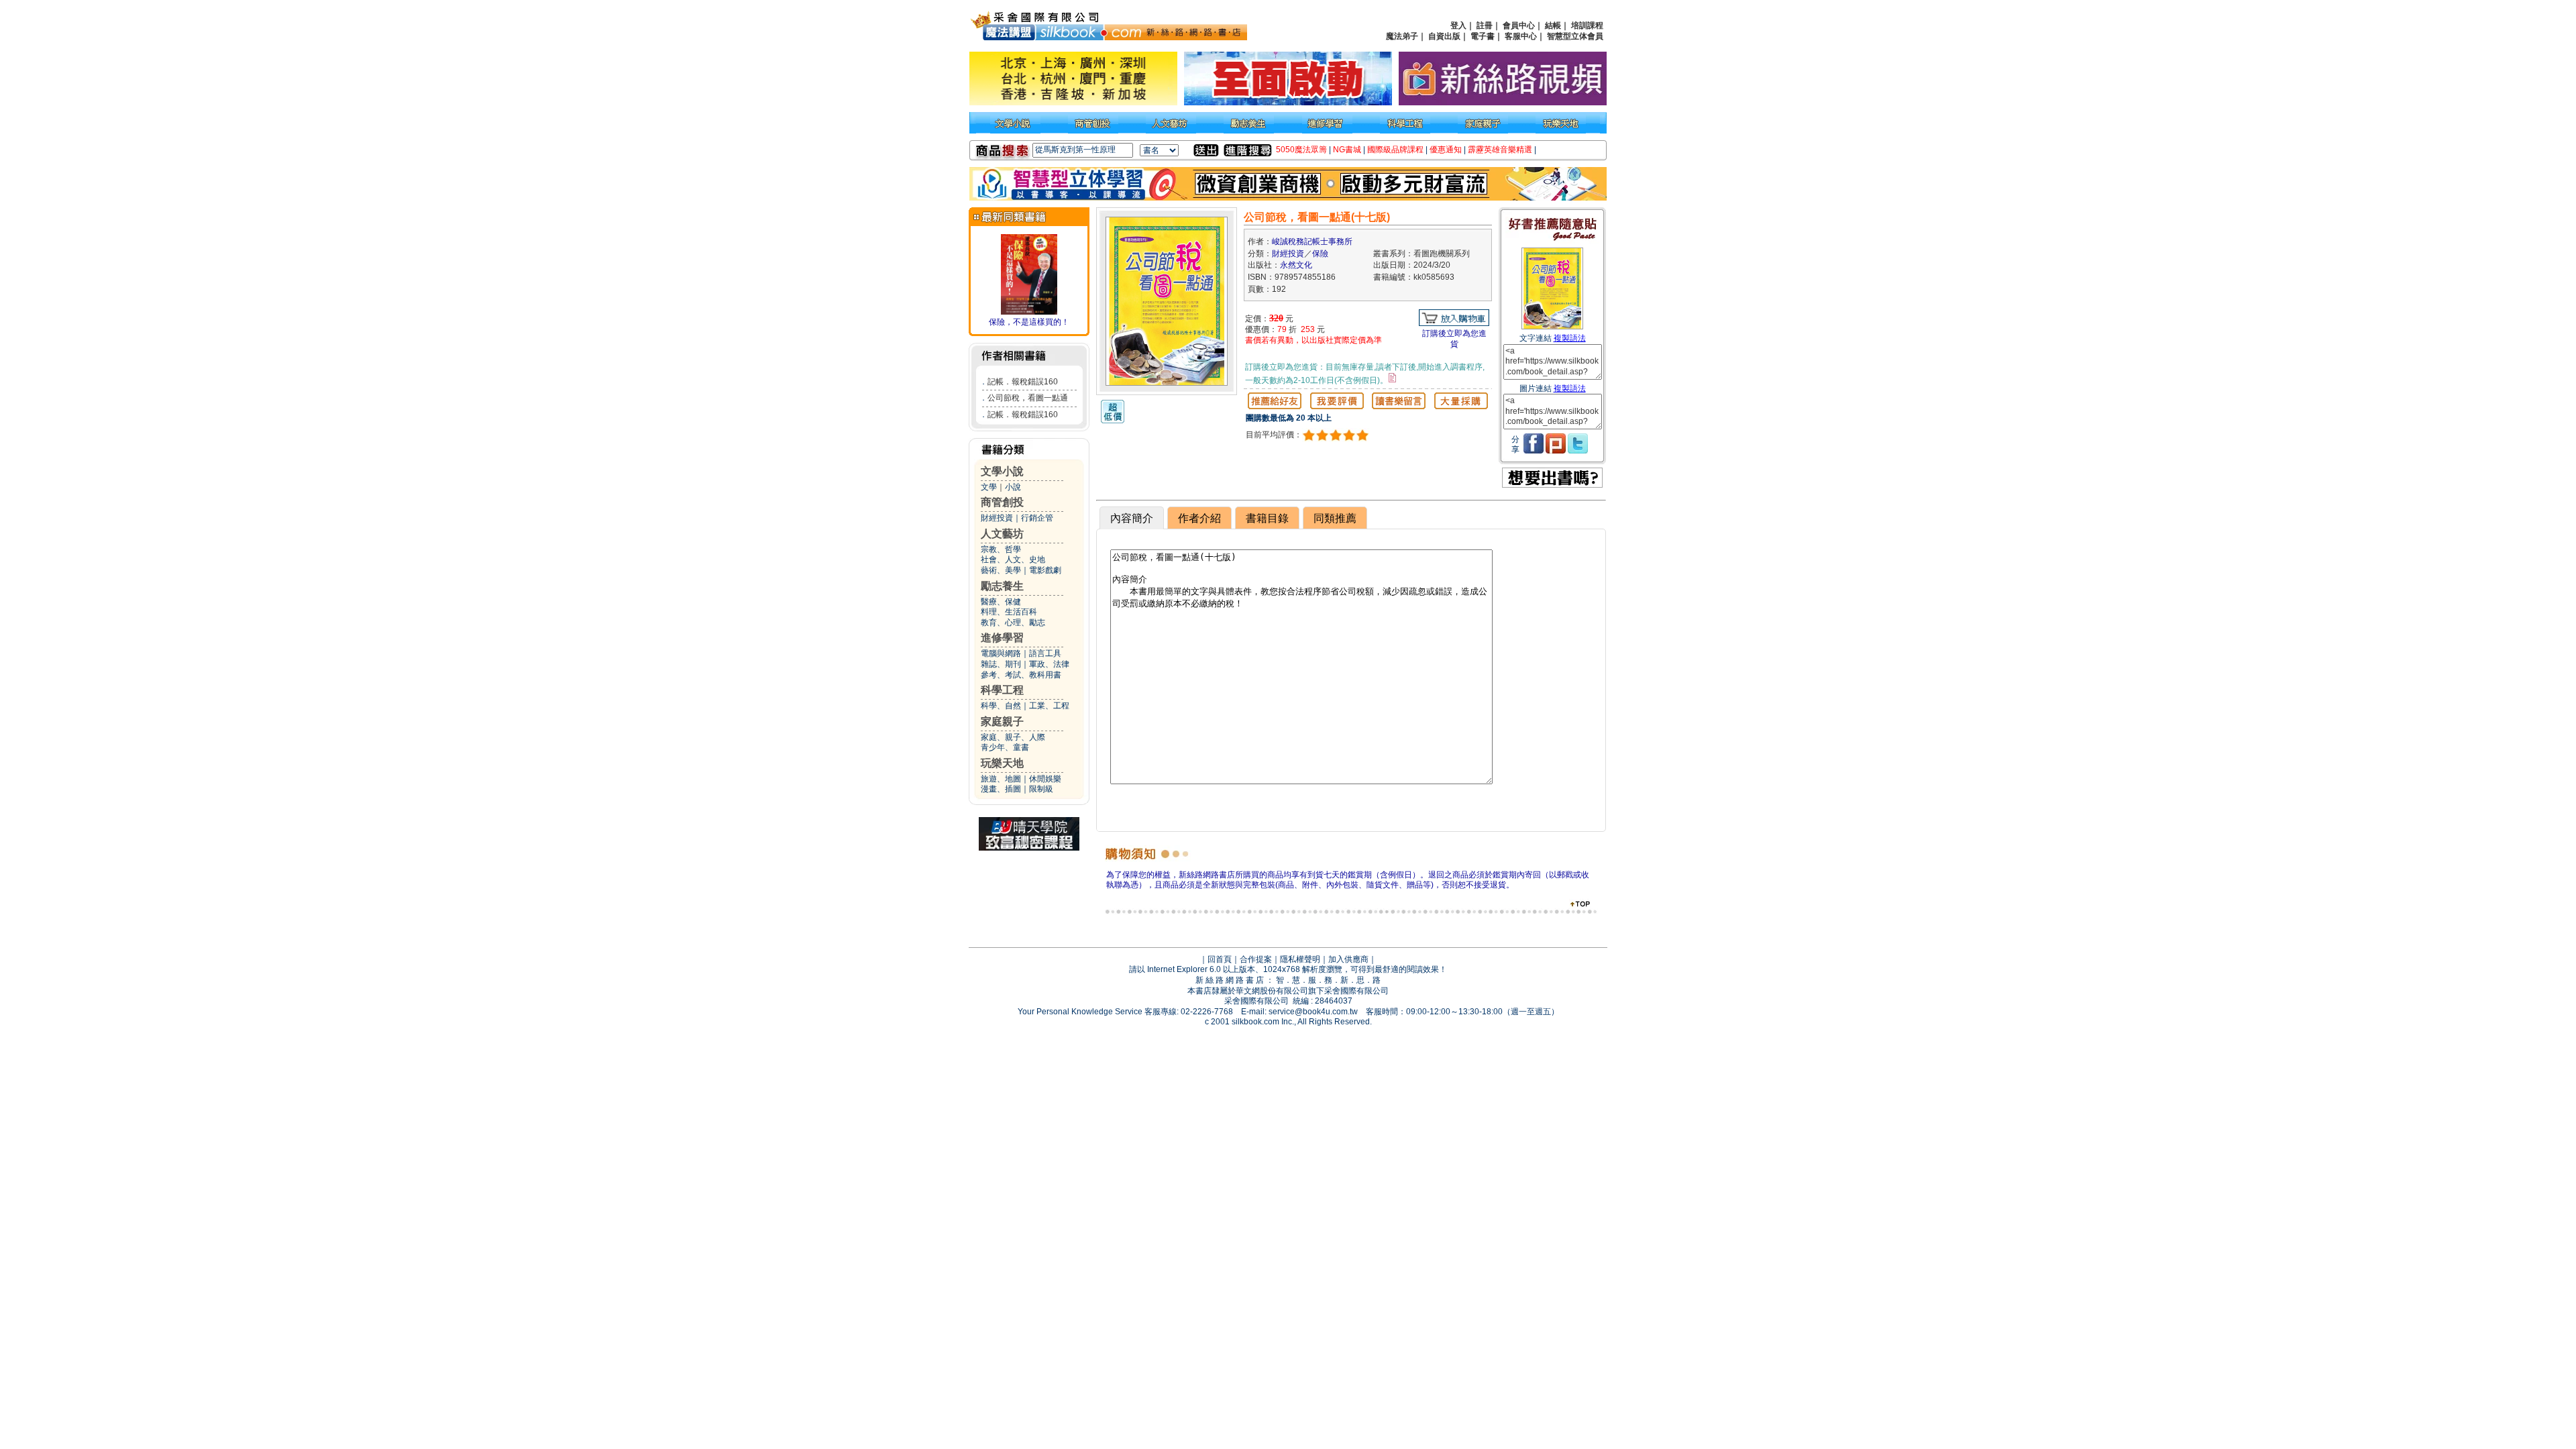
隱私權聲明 (1300, 959)
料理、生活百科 (1009, 612)
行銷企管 (1037, 518)
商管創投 (1002, 502)
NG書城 (1347, 150)
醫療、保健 (1001, 602)
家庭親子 (1002, 721)
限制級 (1041, 789)
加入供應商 (1348, 959)
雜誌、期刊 (1001, 664)
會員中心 (1519, 25)
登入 (1458, 25)
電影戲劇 (1045, 570)
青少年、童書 (1005, 747)
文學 (989, 487)
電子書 (1483, 36)
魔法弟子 (1402, 36)
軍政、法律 (1049, 664)
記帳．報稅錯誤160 (1023, 382)
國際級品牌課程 (1395, 150)
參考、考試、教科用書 (1021, 675)
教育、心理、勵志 (1013, 623)
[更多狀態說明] (1392, 378)
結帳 (1553, 25)
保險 (1320, 254)
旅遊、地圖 (1001, 779)
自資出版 (1444, 36)
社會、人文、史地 (1013, 559)
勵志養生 (1002, 586)
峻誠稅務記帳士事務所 (1312, 241)
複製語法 (1570, 338)
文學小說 (1002, 471)
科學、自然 (1001, 706)
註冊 (1485, 25)
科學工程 (1002, 690)
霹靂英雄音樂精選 (1500, 150)
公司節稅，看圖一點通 (1028, 398)
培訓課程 (1587, 25)
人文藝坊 (1002, 534)
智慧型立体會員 (1575, 36)
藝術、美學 (1001, 570)
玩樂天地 (1002, 763)
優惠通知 (1446, 150)
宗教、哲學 (1001, 549)
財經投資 (997, 518)
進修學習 (1002, 638)
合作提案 (1256, 959)
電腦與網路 (1001, 653)
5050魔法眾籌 (1301, 150)
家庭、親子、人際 (1013, 737)
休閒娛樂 (1045, 779)
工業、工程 (1049, 706)
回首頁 (1220, 959)
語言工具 (1045, 653)
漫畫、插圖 (1001, 789)
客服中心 (1521, 36)
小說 (1013, 487)
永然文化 (1296, 265)
